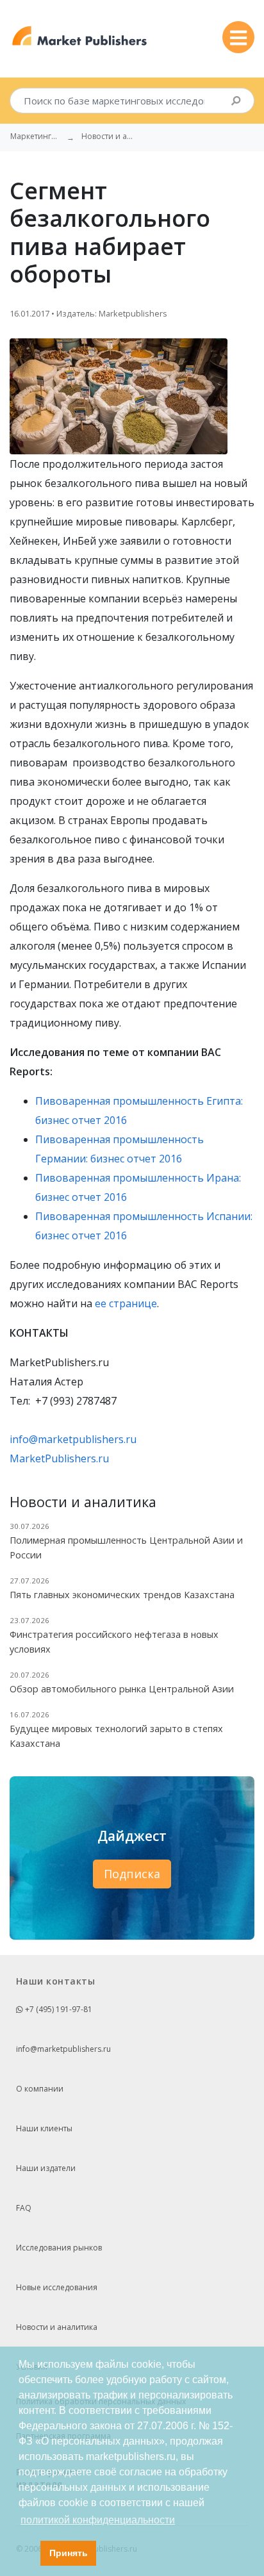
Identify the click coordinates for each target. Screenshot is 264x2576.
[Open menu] (238, 37)
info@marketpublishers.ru (73, 1439)
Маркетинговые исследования (36, 136)
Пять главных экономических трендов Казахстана (122, 1595)
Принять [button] (69, 2553)
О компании (40, 2089)
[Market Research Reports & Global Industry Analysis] (80, 36)
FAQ (24, 2208)
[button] (27, 2554)
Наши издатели (46, 2168)
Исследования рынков (59, 2248)
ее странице (126, 1303)
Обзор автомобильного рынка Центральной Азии (122, 1689)
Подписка (132, 1874)
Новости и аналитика (57, 2327)
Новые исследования (57, 2287)
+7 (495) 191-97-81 (58, 2009)
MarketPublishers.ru (59, 1458)
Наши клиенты (44, 2128)
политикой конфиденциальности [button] (98, 2520)
